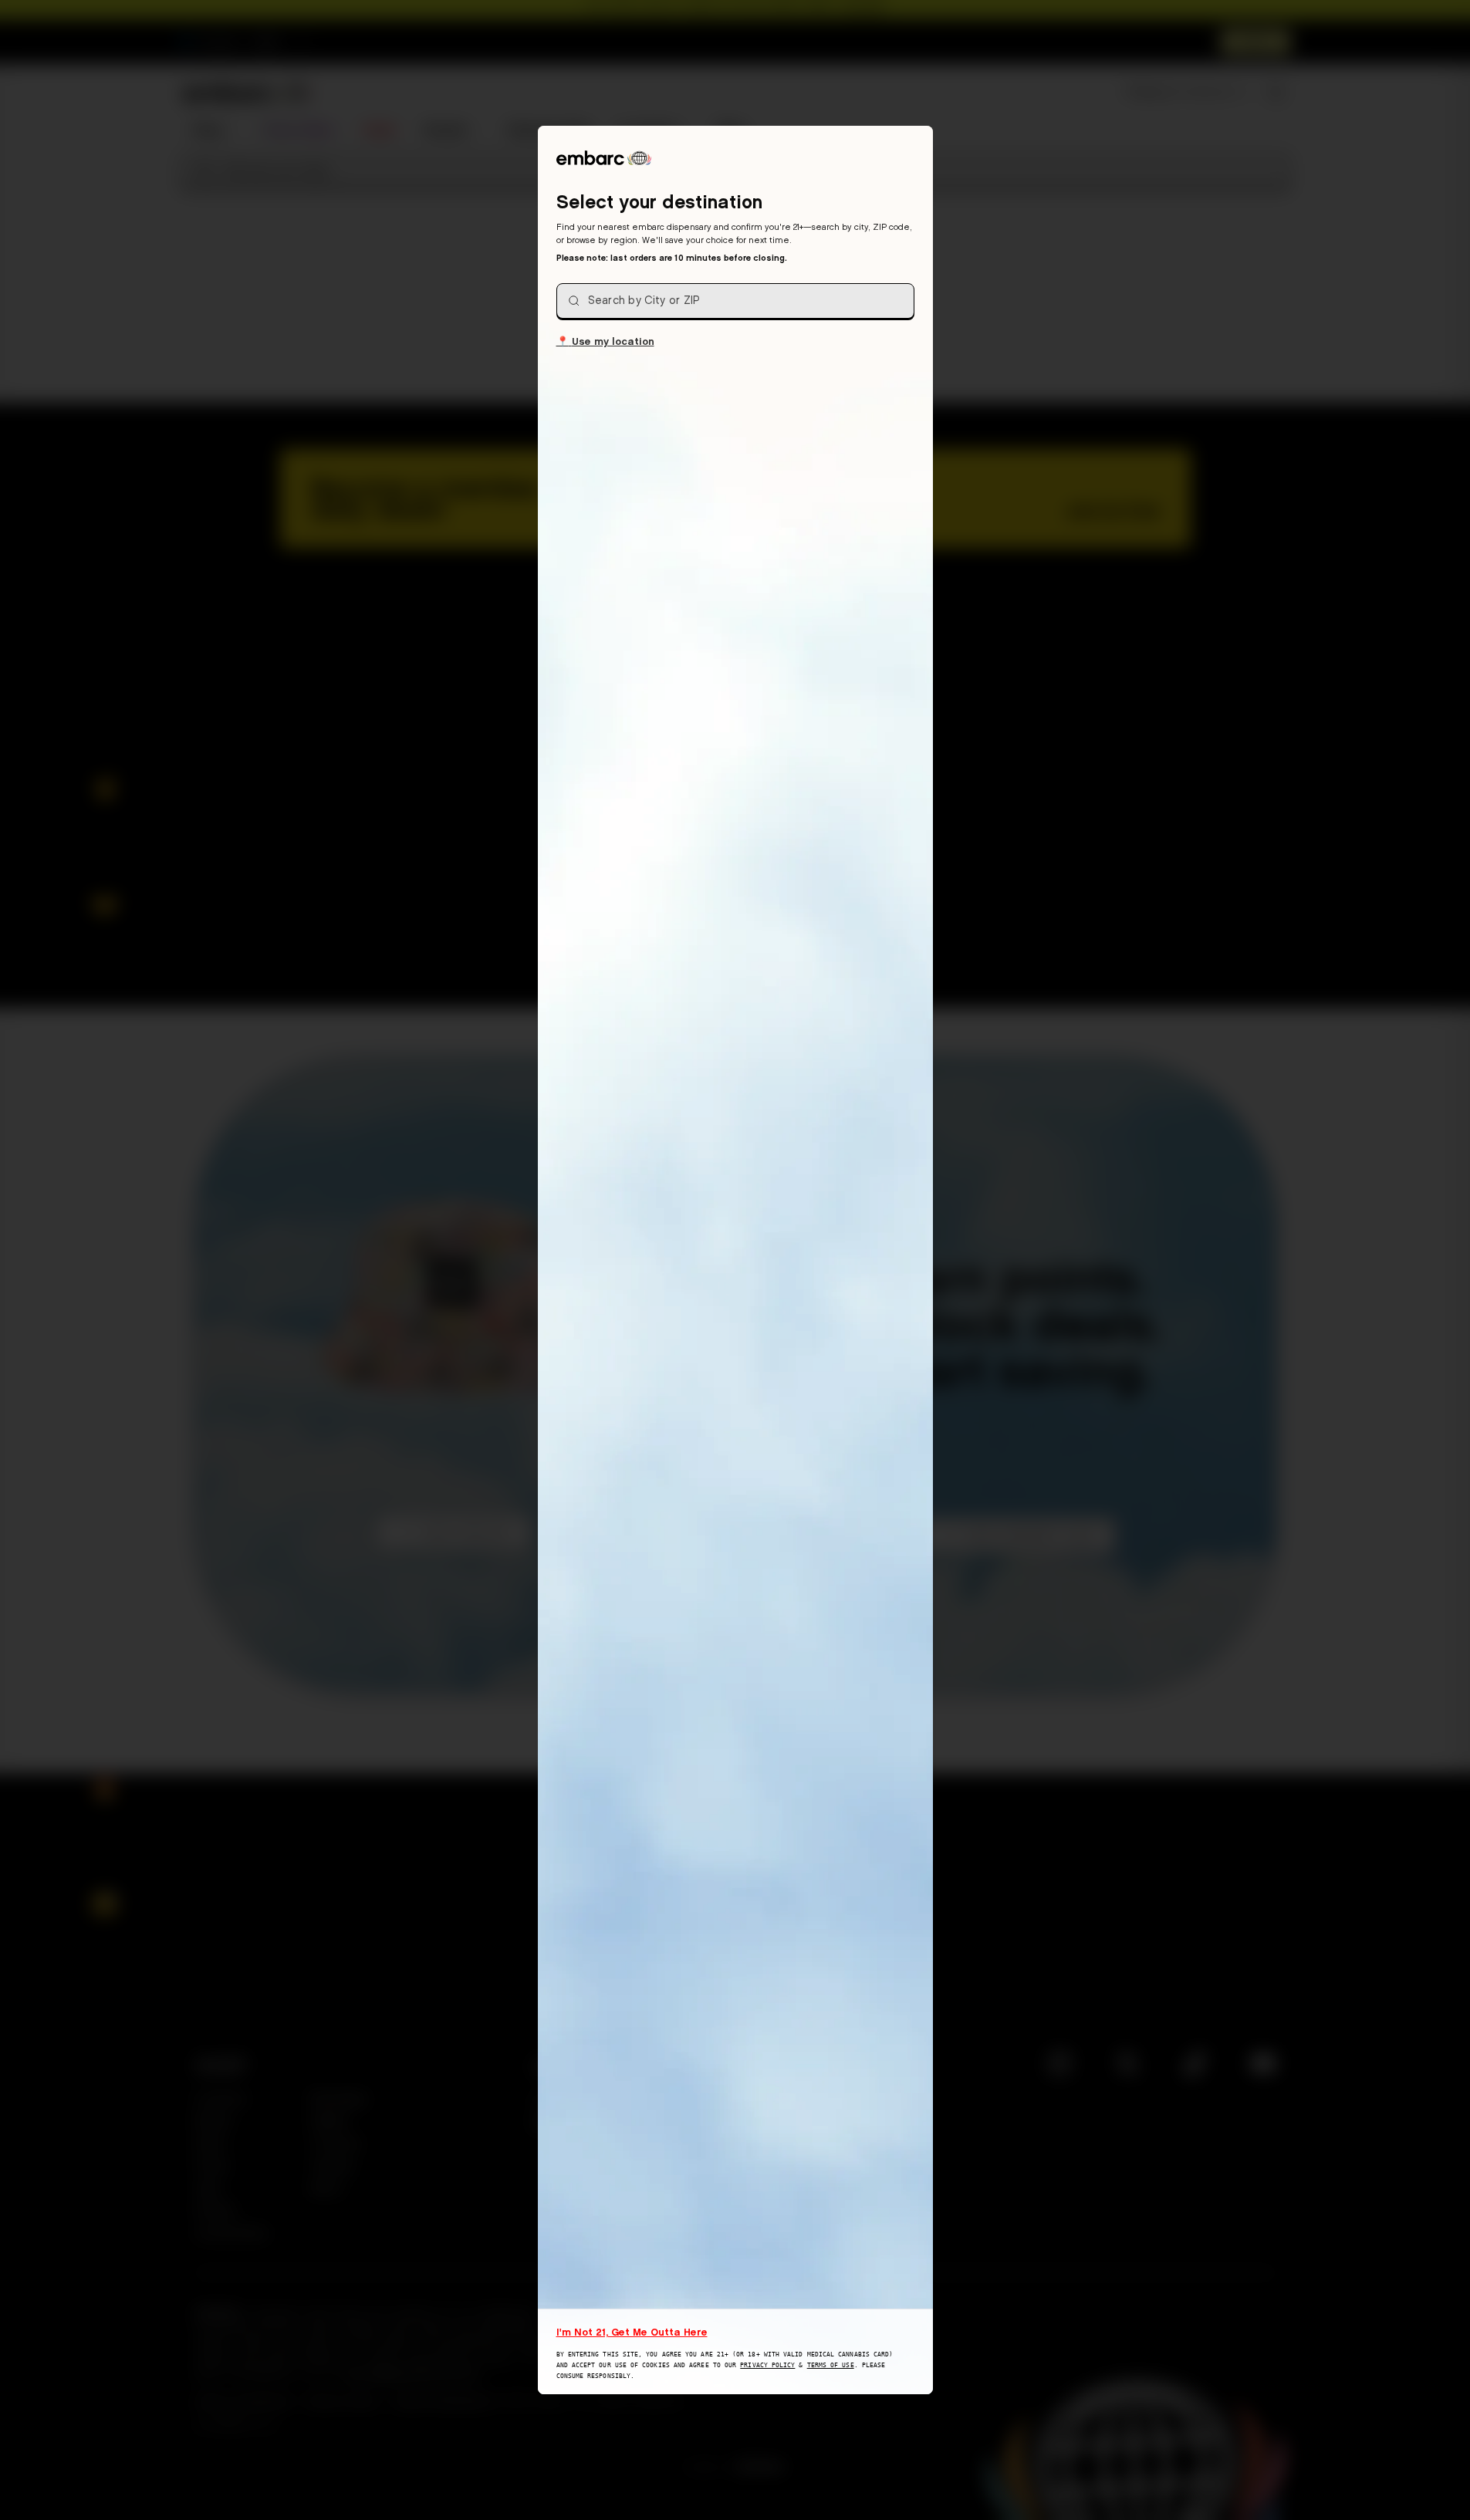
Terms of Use (831, 2365)
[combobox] (735, 301)
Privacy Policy (767, 2365)
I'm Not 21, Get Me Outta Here (632, 2332)
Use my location (605, 341)
